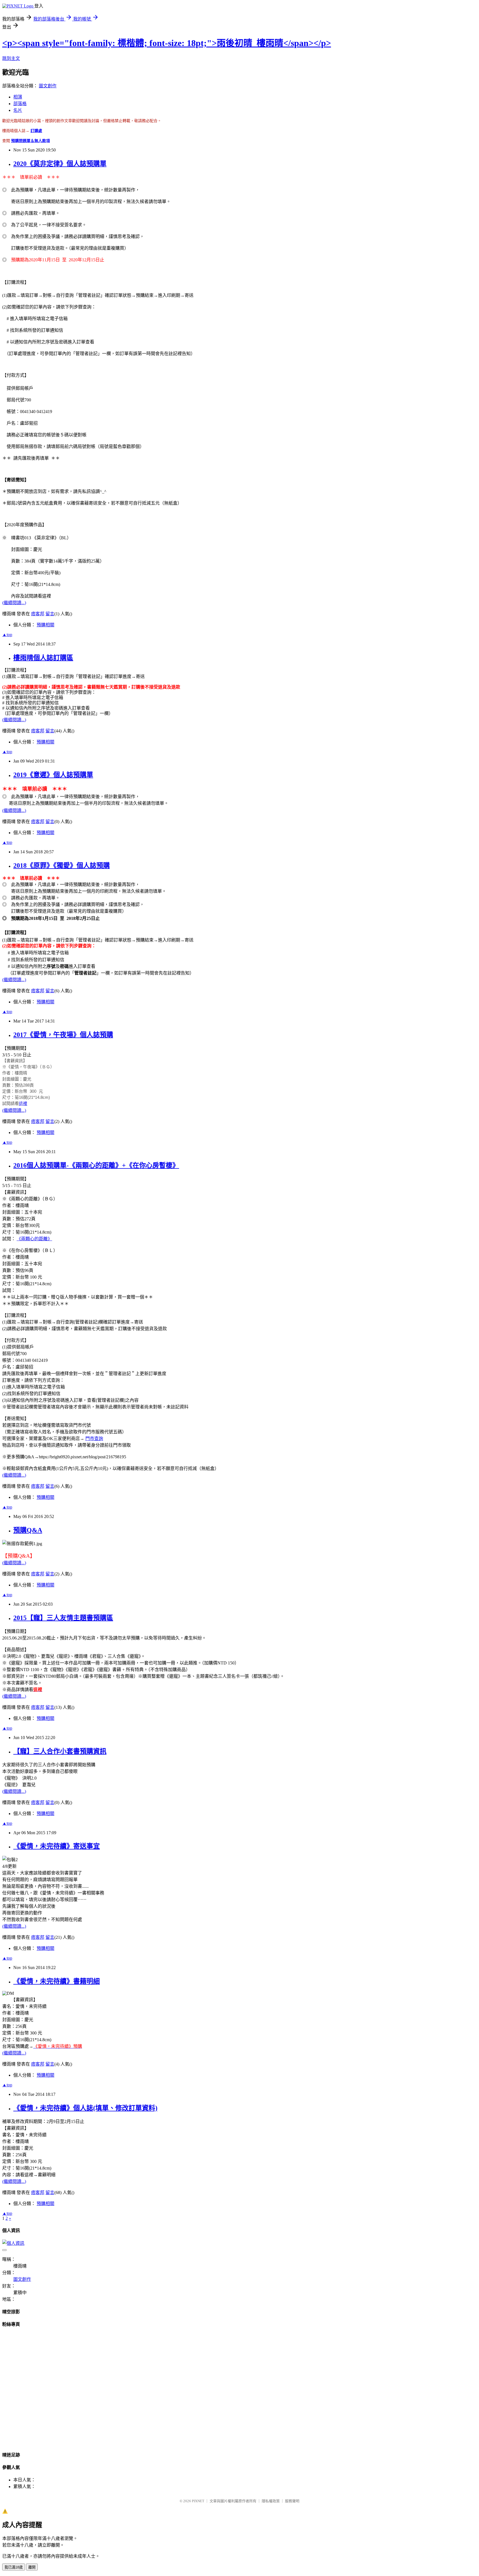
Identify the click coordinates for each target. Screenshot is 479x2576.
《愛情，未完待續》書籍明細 (57, 1981)
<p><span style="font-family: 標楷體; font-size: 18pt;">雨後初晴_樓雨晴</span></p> (167, 43)
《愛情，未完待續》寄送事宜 (57, 1846)
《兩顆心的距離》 (34, 1239)
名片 (18, 110)
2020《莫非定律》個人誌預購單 (60, 164)
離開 (32, 2567)
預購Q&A (28, 1530)
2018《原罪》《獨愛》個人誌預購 (62, 866)
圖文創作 (48, 86)
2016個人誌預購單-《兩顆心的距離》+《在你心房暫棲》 (96, 1165)
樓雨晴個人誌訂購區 (43, 658)
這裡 (23, 1103)
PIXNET (198, 2501)
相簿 (18, 97)
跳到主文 (11, 58)
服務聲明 (292, 2501)
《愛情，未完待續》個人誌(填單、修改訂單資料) (85, 2108)
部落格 (20, 104)
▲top (7, 635)
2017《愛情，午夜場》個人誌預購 (63, 1035)
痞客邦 (38, 614)
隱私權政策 (271, 2501)
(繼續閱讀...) (14, 603)
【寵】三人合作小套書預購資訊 (60, 1751)
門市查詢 (94, 1438)
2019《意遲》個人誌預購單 (53, 775)
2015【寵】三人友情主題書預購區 (63, 1618)
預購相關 (45, 625)
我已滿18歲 (14, 2567)
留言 (50, 614)
